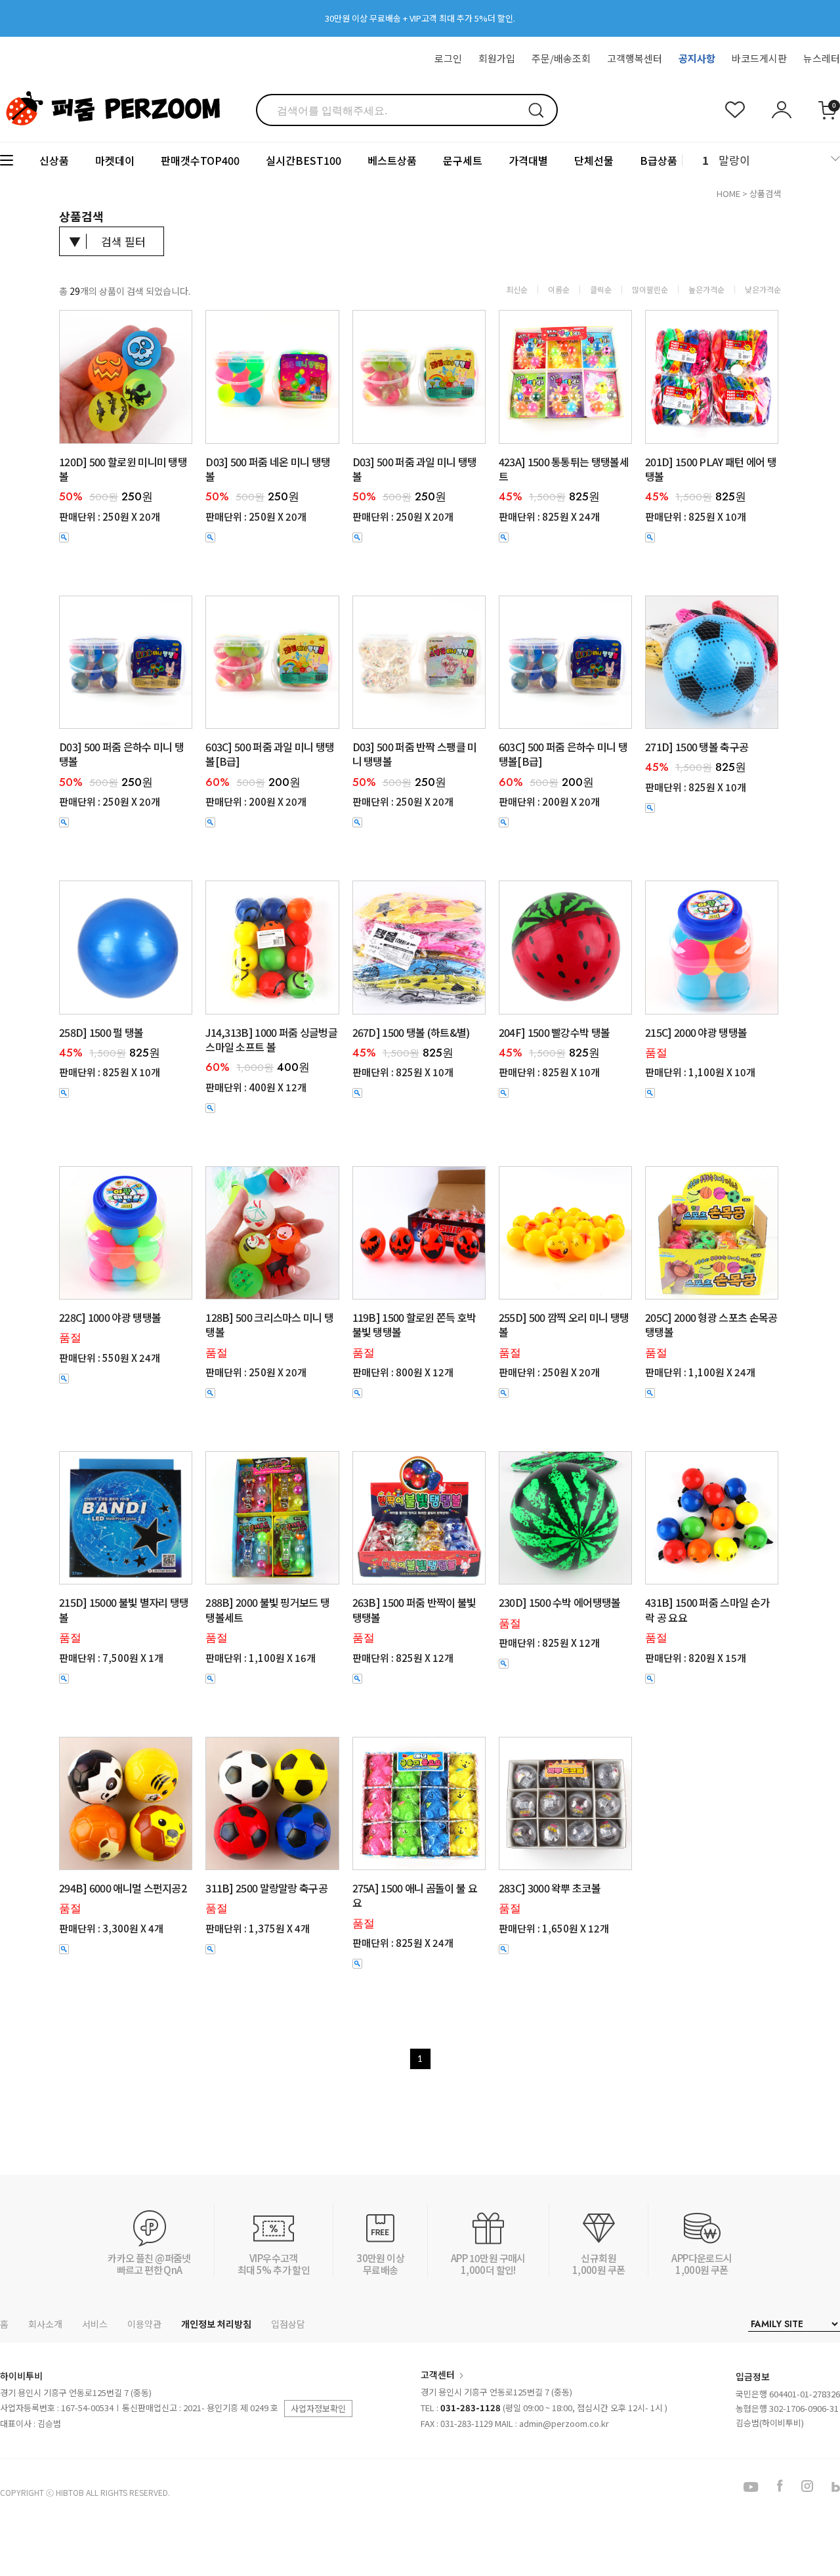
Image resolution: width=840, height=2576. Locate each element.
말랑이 (734, 160)
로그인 (448, 58)
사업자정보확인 (318, 2408)
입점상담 (288, 2324)
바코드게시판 (759, 58)
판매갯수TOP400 (200, 160)
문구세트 (463, 160)
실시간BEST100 (304, 160)
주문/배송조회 (561, 58)
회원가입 (497, 58)
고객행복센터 (635, 58)
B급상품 (659, 160)
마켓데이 (115, 160)
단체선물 (594, 160)
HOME (728, 193)
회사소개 (45, 2324)
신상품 (54, 160)
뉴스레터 (822, 58)
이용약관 (144, 2324)
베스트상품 (392, 160)
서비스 (95, 2324)
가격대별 (528, 160)
